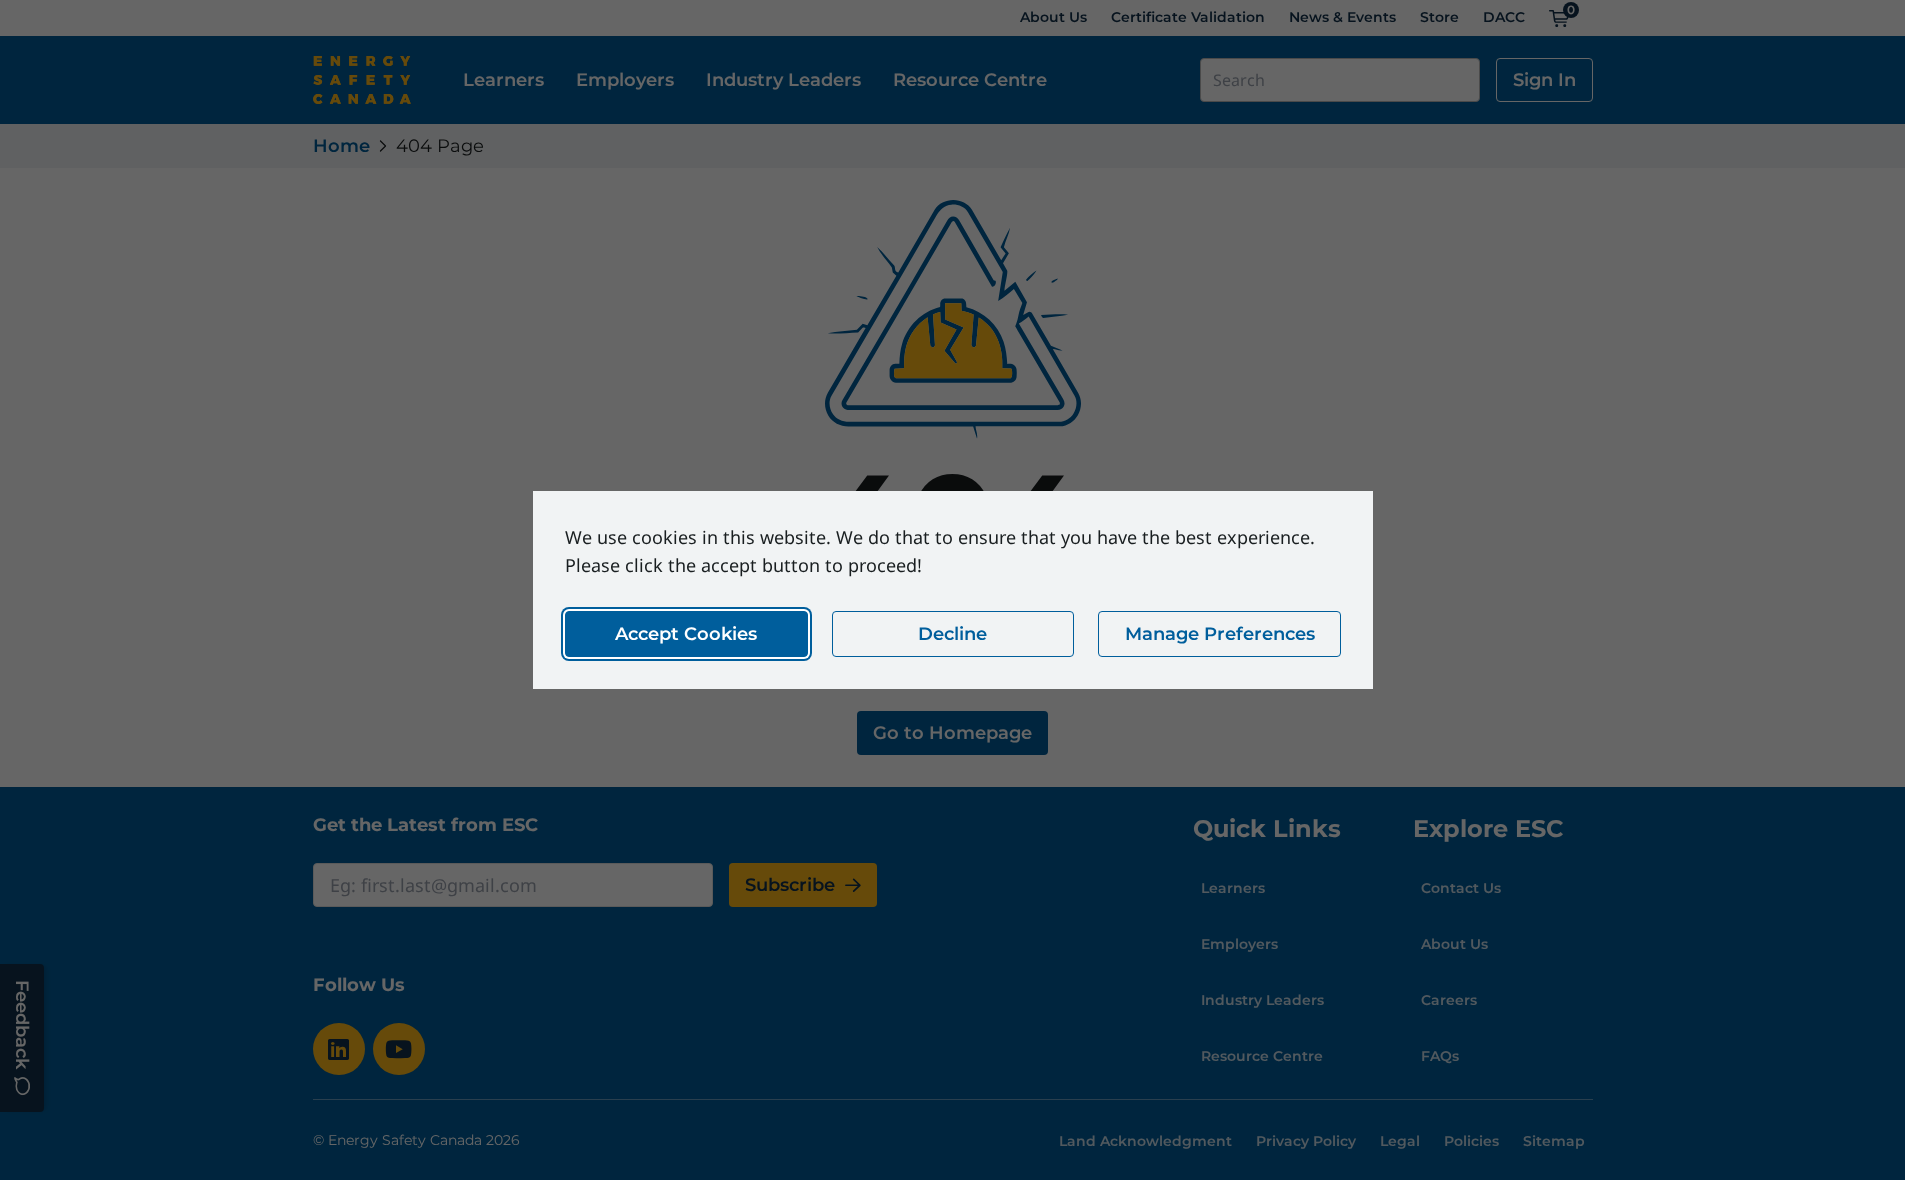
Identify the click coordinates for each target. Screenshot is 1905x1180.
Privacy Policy (1306, 1141)
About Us (1053, 17)
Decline (952, 634)
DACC (1504, 17)
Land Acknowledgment (1145, 1141)
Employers (625, 80)
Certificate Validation (1188, 17)
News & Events (1342, 17)
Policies (1471, 1141)
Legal (1400, 1141)
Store (1439, 17)
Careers (1449, 1000)
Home (341, 146)
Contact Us (1461, 888)
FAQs (1440, 1056)
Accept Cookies (686, 634)
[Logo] (362, 80)
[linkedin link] (339, 1049)
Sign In (1544, 80)
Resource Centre (970, 80)
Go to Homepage (952, 733)
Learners (503, 80)
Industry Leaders (783, 80)
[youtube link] (399, 1049)
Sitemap (1554, 1141)
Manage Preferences (1219, 634)
